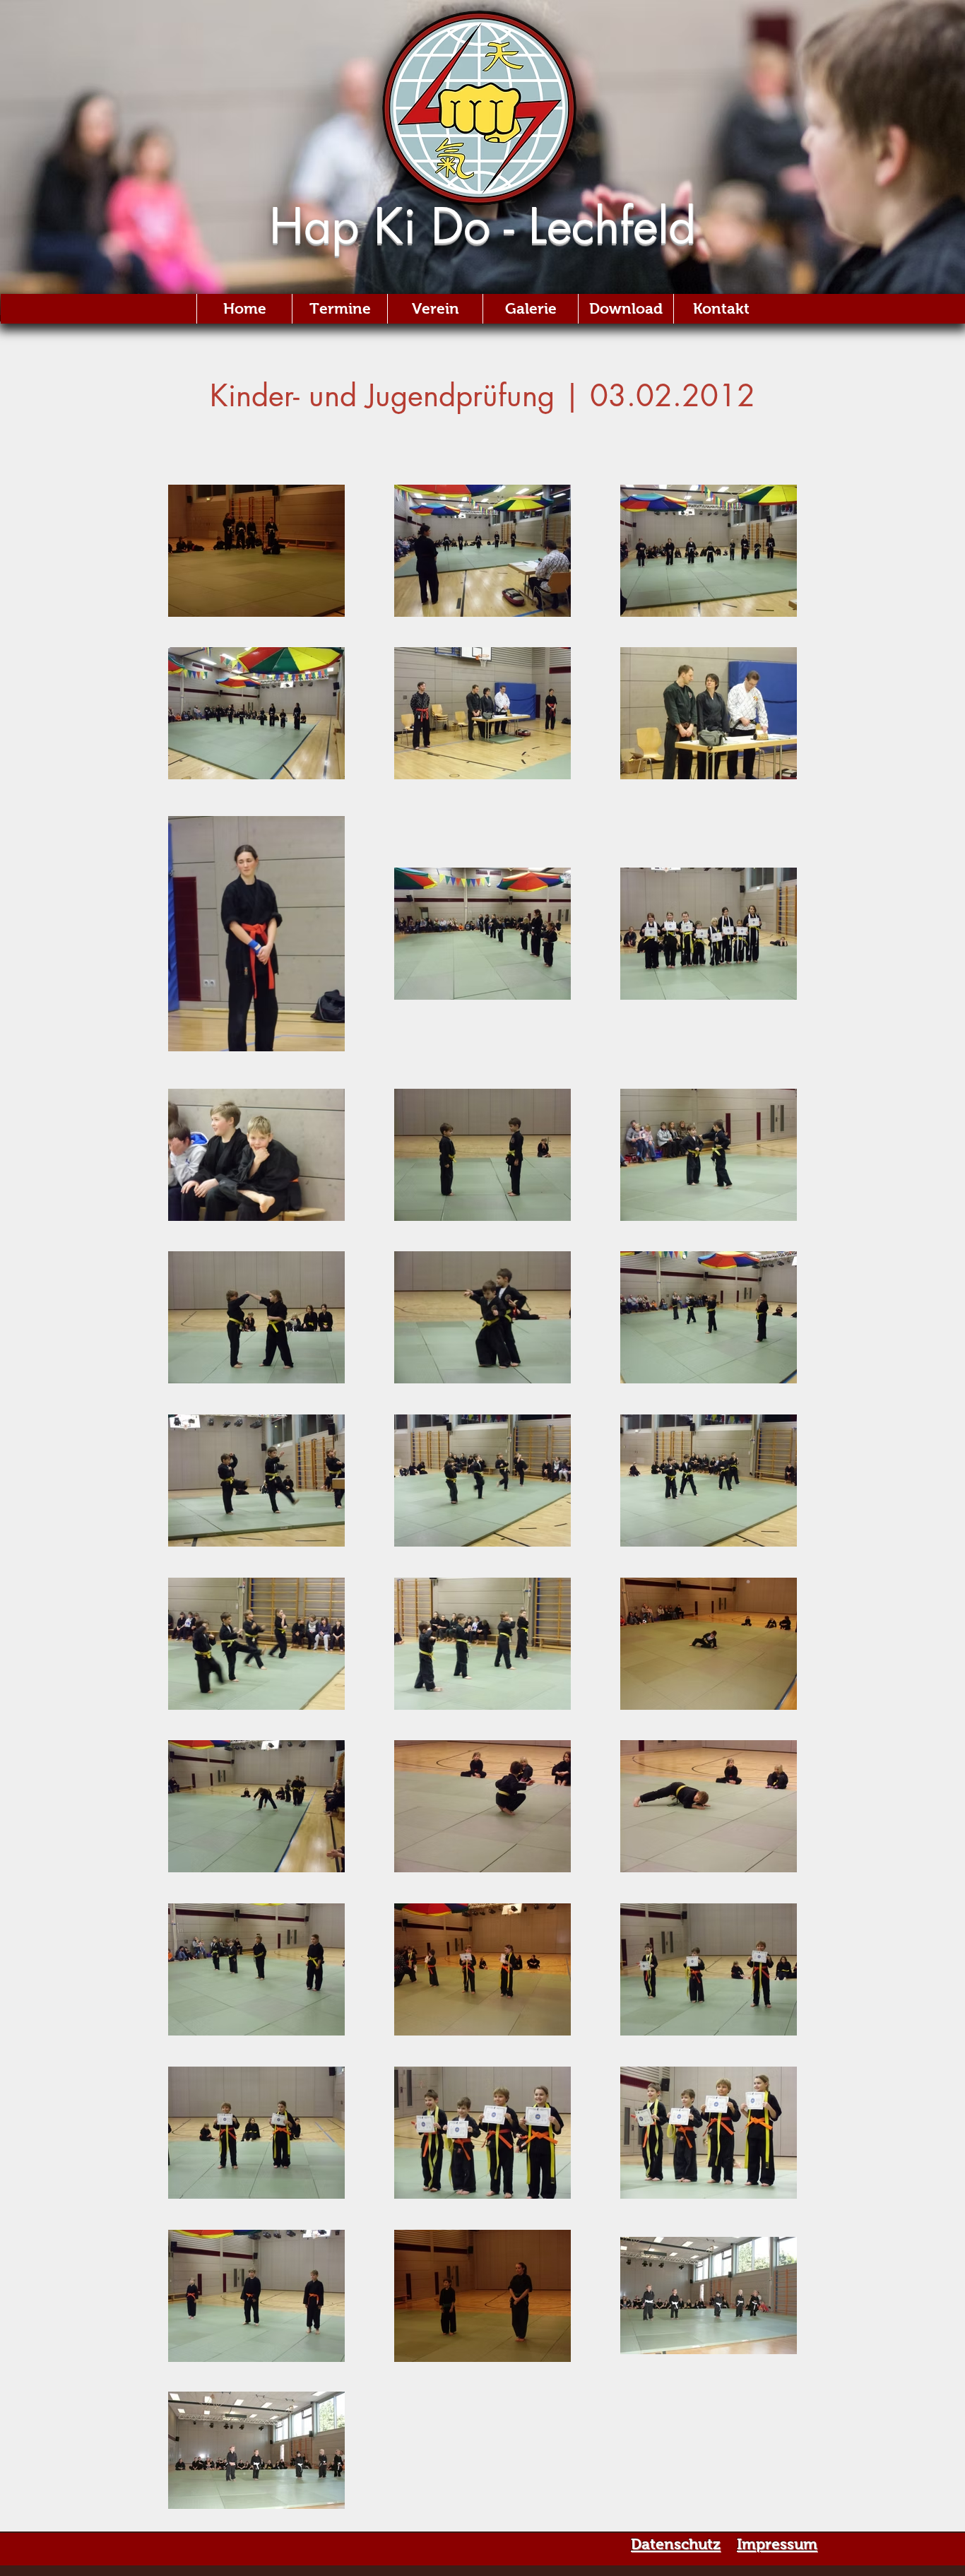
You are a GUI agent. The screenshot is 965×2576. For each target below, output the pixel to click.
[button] (530, 309)
